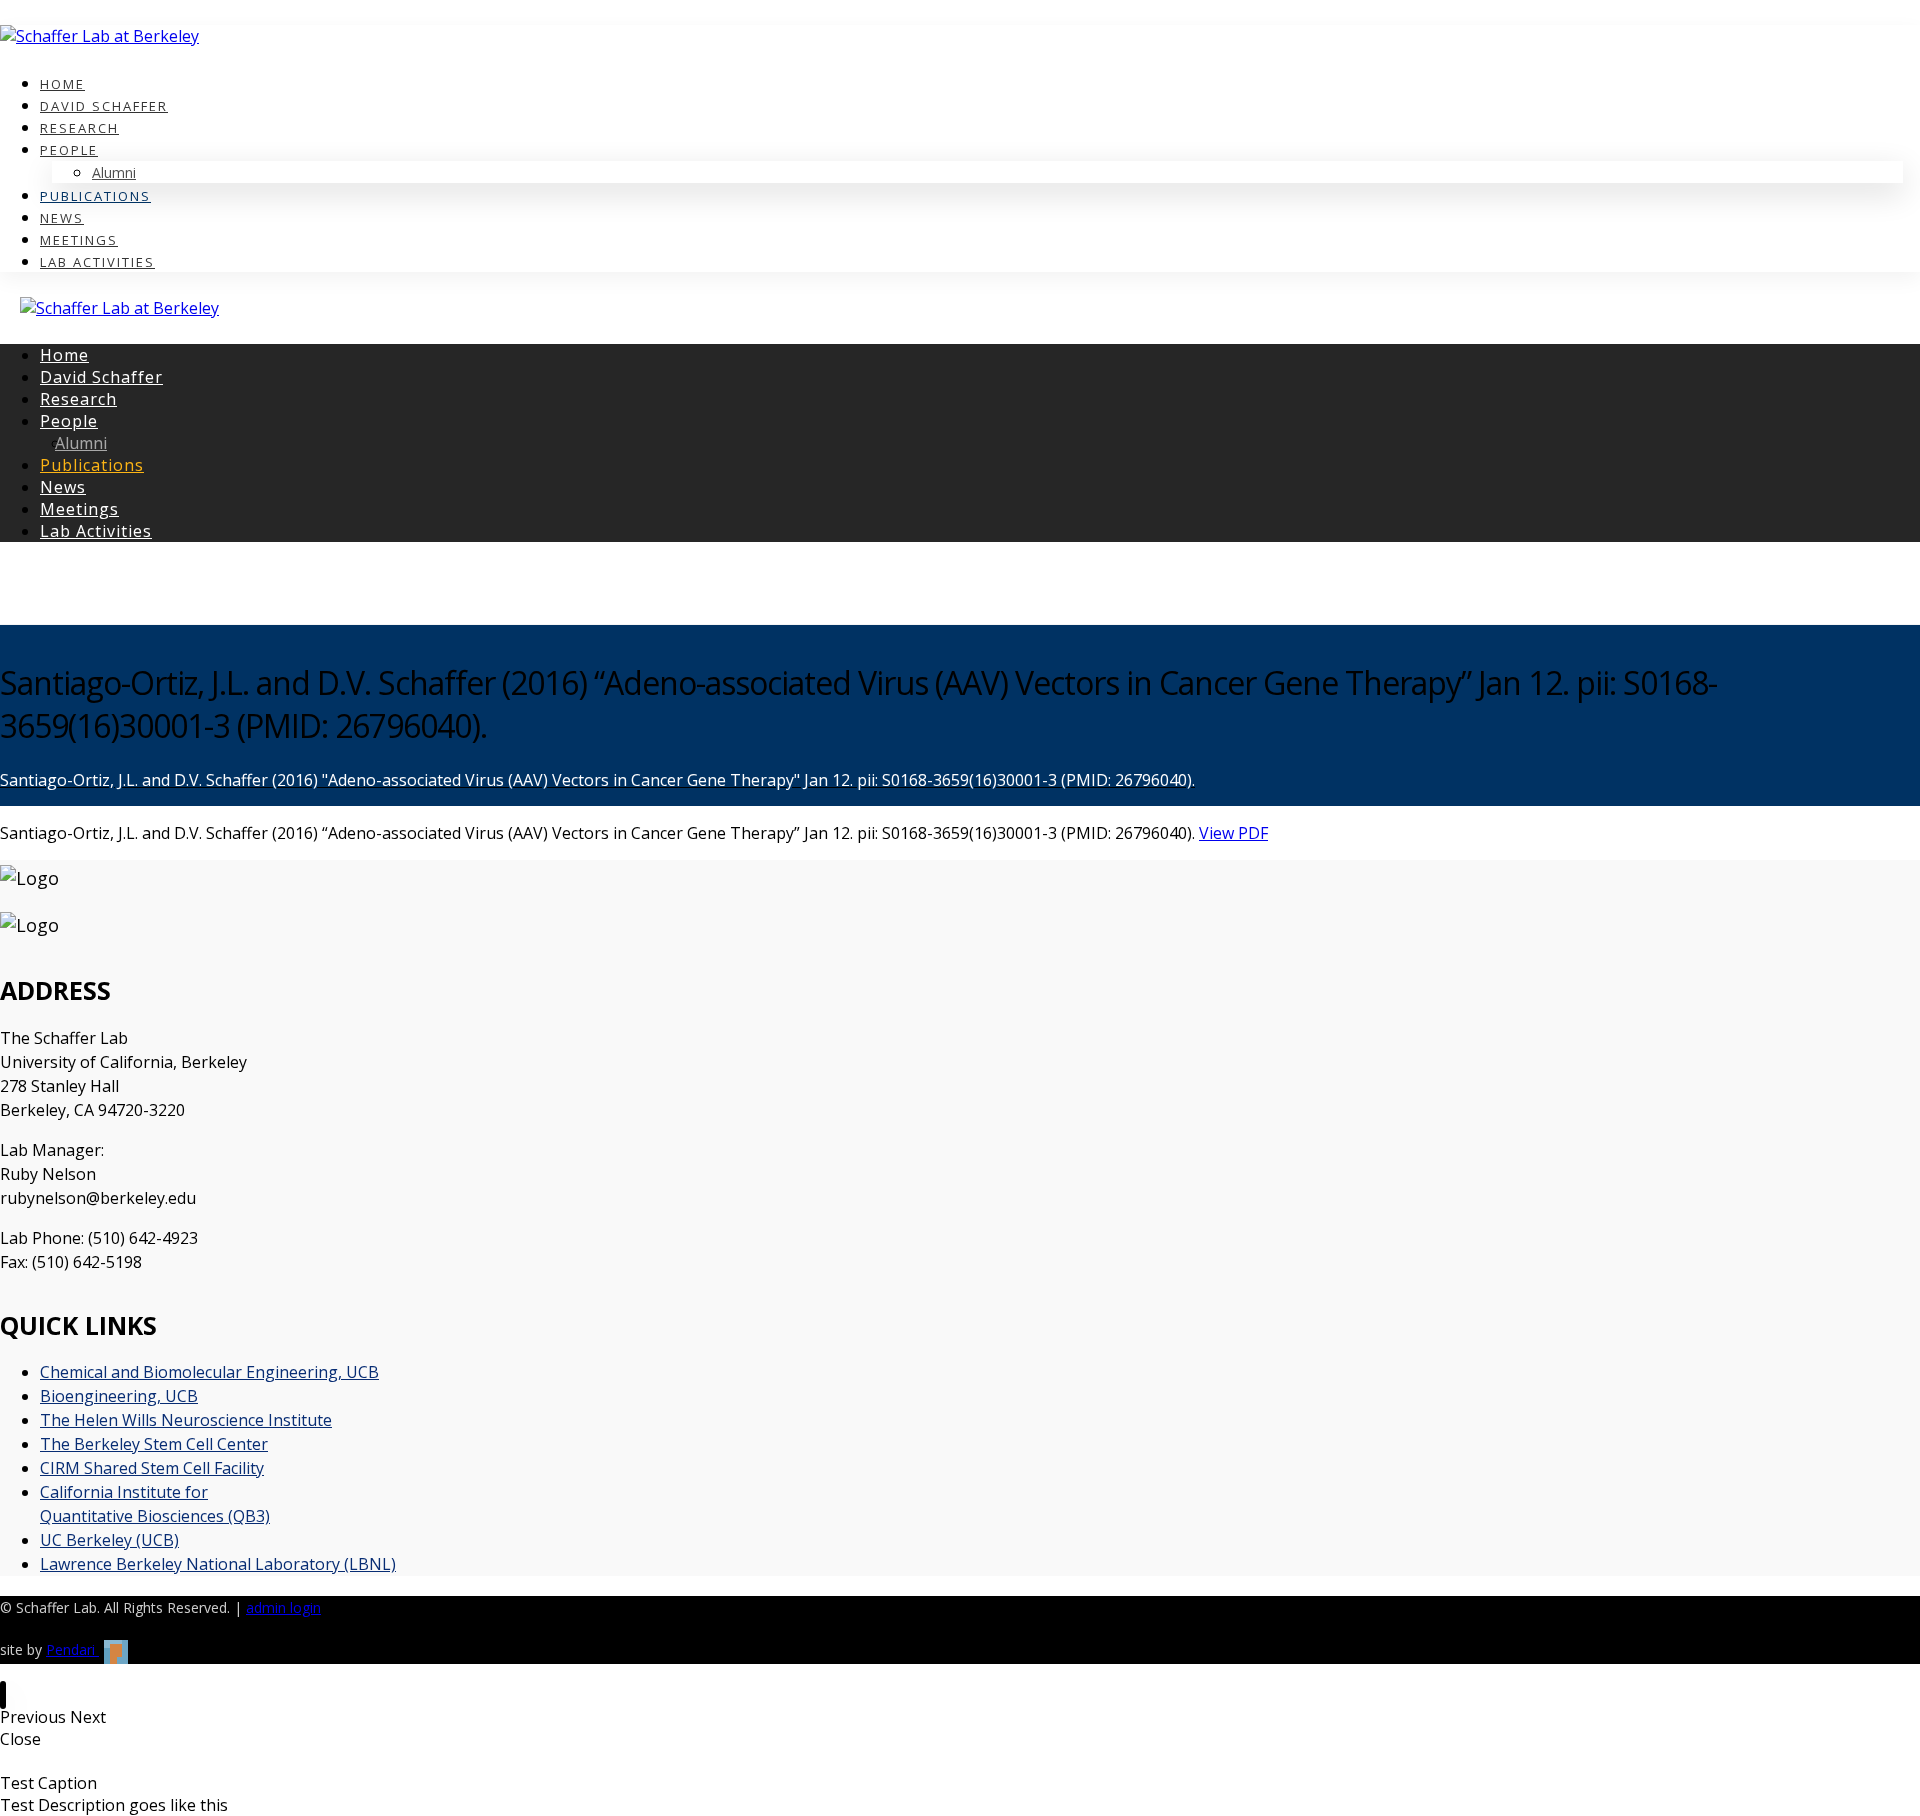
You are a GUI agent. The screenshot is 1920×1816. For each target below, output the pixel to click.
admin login (283, 1607)
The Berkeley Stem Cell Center (154, 1444)
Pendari (72, 1649)
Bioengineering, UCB (119, 1396)
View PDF (1233, 833)
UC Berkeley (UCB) (109, 1540)
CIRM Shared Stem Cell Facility (152, 1468)
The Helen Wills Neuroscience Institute (186, 1420)
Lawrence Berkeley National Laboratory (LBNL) (218, 1564)
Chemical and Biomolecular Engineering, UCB (209, 1372)
